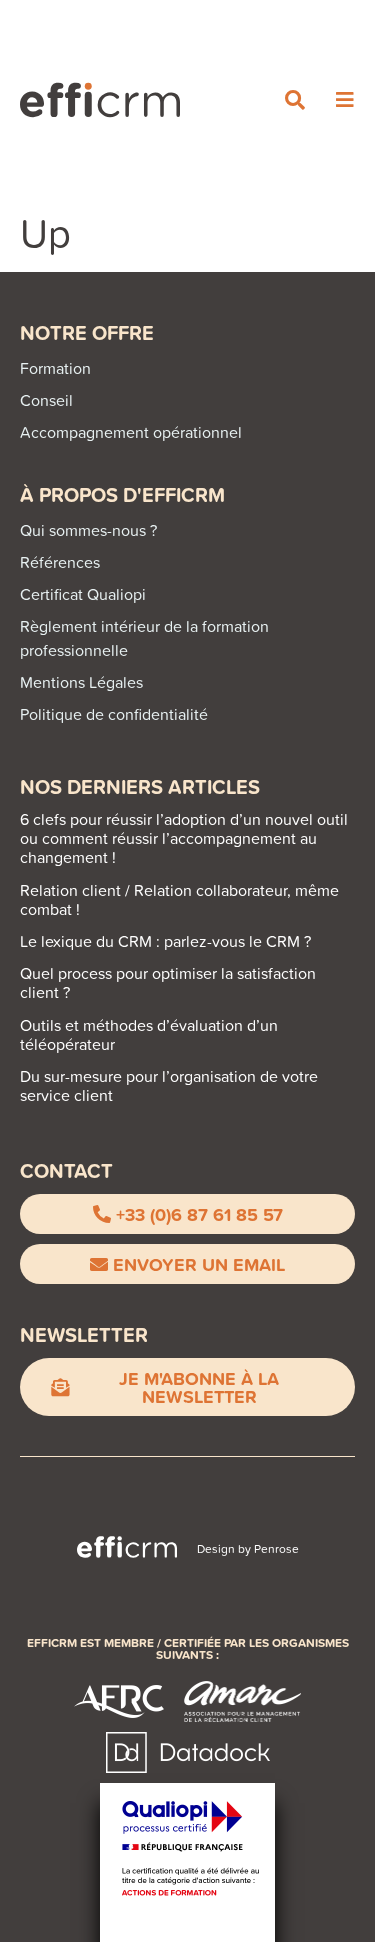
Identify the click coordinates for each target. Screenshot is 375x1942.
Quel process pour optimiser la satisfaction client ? (168, 982)
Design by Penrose (248, 1548)
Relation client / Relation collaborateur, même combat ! (179, 899)
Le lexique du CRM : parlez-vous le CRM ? (165, 941)
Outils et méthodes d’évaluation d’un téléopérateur (149, 1034)
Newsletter (84, 1334)
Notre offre (87, 332)
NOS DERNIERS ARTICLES (140, 786)
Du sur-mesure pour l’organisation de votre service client (169, 1085)
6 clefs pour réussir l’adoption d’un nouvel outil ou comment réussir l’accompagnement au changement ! (184, 838)
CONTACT (66, 1170)
